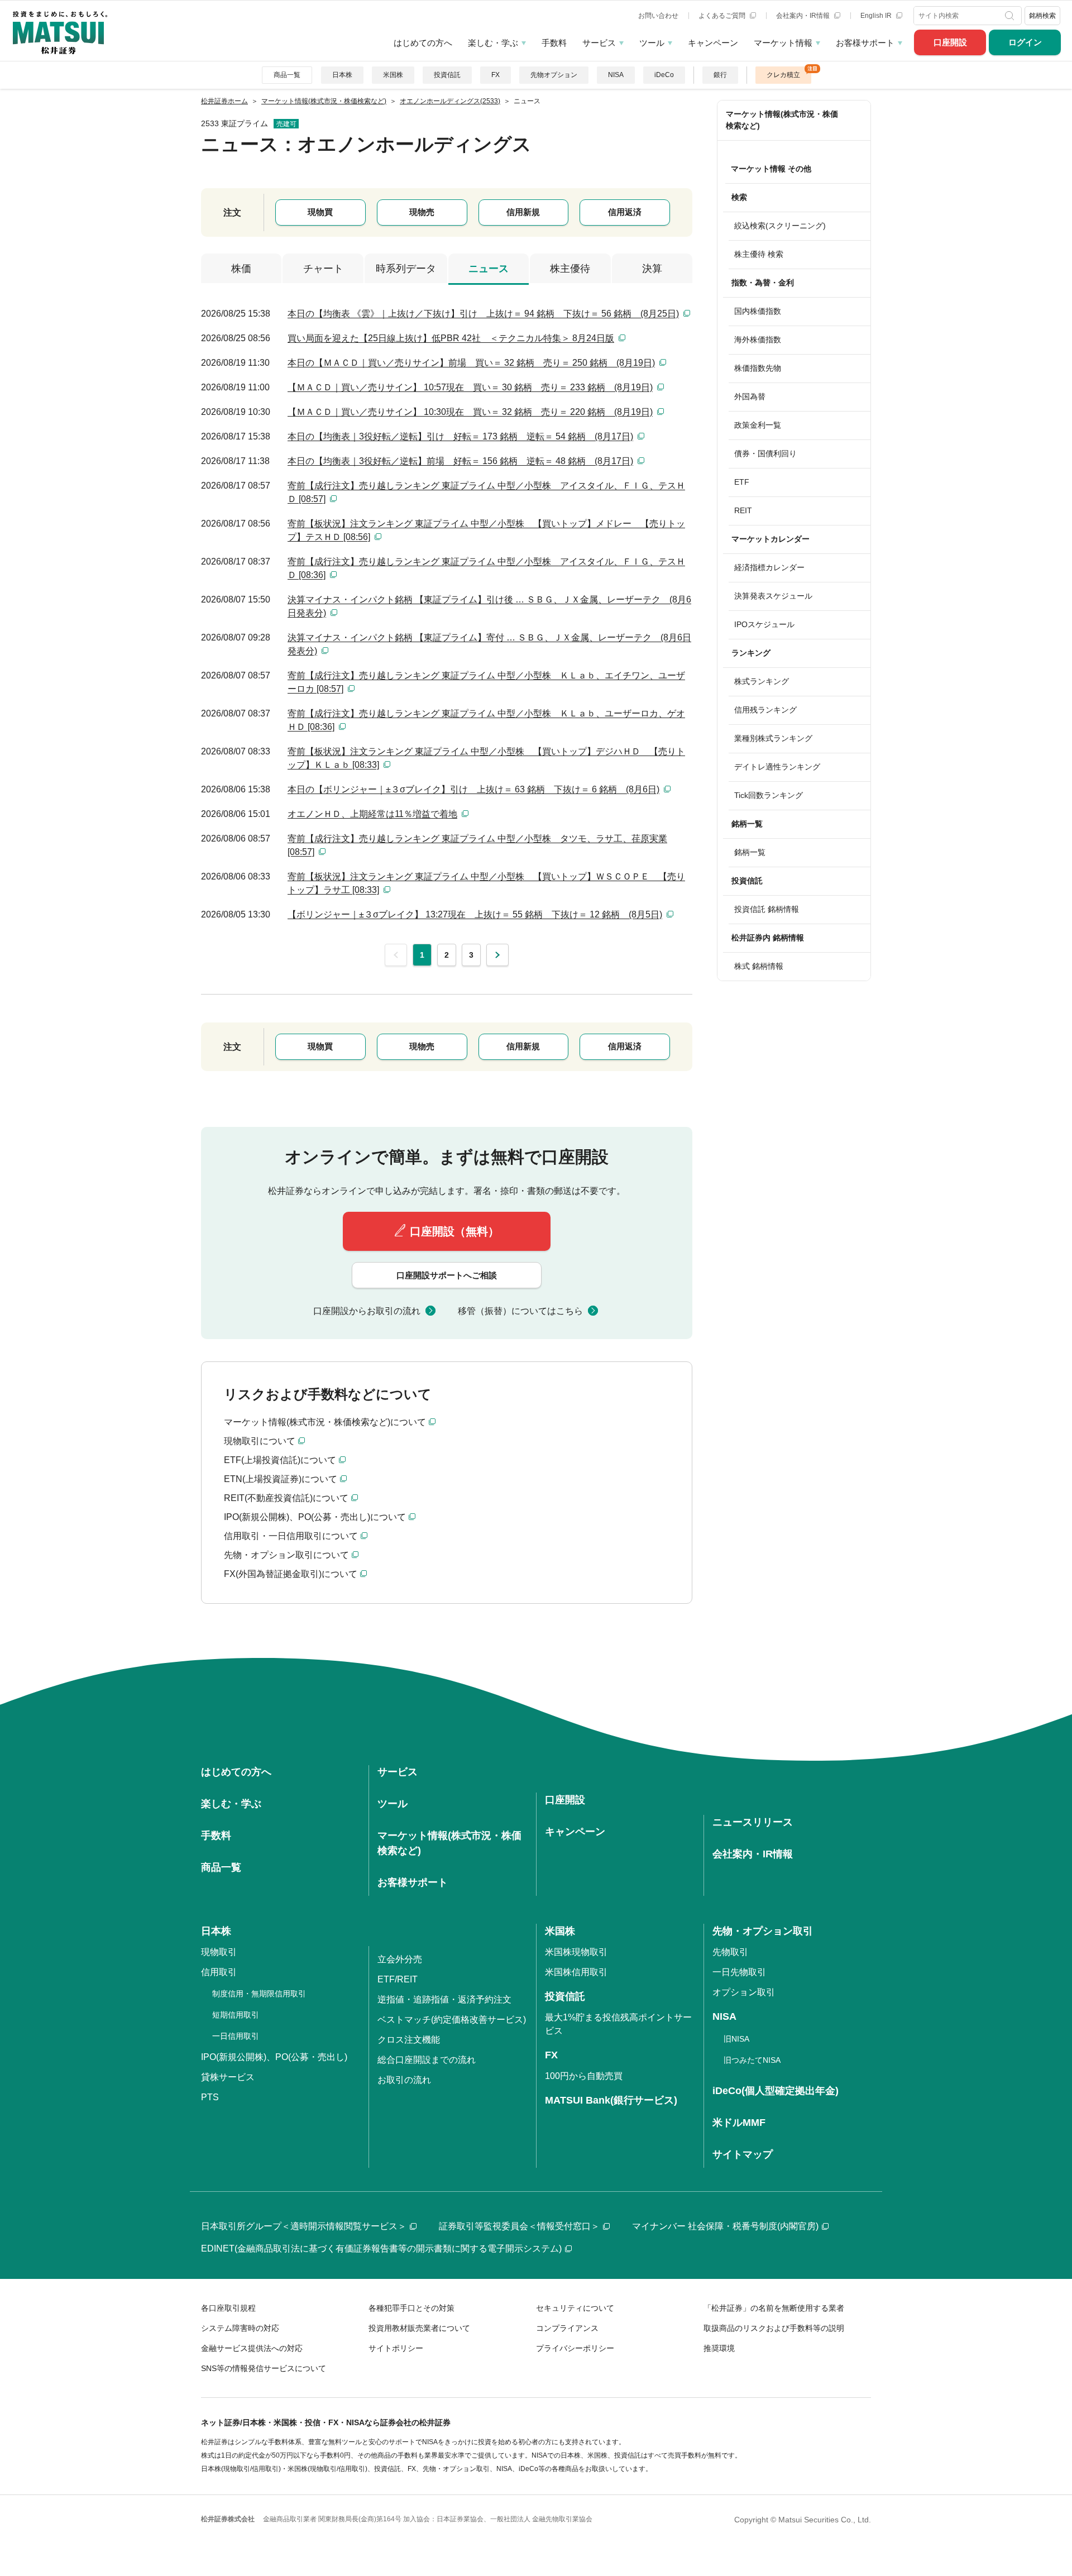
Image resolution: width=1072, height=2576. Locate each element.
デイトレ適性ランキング (777, 767)
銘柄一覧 (750, 852)
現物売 (422, 212)
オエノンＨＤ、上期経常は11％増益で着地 (372, 814)
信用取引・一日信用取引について (291, 1536)
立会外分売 (400, 1959)
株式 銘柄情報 (759, 966)
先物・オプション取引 (763, 1931)
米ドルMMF (739, 2123)
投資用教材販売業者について (419, 2328)
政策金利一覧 (758, 425)
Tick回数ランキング (769, 795)
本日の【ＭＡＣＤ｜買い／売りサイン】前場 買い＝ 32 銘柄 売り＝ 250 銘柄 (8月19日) (471, 363)
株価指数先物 (758, 368)
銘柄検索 (1042, 16)
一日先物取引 (739, 1972)
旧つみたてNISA (752, 2060)
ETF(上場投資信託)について (280, 1460)
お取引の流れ (404, 2080)
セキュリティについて (575, 2308)
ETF (742, 482)
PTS (210, 2097)
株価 (241, 269)
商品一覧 (287, 75)
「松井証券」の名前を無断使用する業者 (774, 2308)
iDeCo (664, 75)
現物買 (320, 212)
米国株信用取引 (576, 1972)
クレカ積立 (783, 75)
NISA (616, 75)
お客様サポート (865, 43)
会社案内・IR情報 (804, 16)
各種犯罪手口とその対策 (411, 2308)
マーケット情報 (783, 43)
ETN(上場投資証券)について (281, 1479)
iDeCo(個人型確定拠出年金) (776, 2091)
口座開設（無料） (454, 1231)
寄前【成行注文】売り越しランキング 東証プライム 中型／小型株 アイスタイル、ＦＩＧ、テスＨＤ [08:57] (486, 492)
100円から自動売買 (584, 2076)
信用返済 (625, 212)
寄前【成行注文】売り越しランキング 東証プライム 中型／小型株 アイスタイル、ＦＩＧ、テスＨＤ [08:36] (486, 568)
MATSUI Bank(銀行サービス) (611, 2100)
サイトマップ (743, 2154)
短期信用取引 (236, 2015)
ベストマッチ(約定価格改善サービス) (452, 2020)
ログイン (1025, 42)
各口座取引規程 (228, 2308)
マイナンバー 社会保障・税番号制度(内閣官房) (725, 2226)
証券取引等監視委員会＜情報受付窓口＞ (519, 2226)
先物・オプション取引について (286, 1555)
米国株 (393, 75)
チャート (323, 269)
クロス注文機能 (409, 2040)
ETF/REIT (398, 1979)
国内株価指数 (758, 311)
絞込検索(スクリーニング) (780, 226)
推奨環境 (719, 2348)
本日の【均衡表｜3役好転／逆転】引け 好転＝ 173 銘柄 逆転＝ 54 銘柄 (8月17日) (460, 436)
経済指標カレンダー (769, 567)
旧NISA (736, 2039)
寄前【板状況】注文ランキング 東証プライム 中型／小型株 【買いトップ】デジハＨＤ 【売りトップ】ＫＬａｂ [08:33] (486, 758)
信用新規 (523, 212)
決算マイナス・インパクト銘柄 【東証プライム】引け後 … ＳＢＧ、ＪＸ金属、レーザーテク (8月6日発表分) (489, 606)
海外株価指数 (758, 340)
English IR (877, 16)
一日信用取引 (236, 2036)
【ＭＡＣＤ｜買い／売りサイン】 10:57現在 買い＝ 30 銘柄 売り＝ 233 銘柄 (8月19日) (470, 387)
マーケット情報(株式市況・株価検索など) (782, 120)
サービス (599, 43)
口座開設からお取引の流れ (367, 1311)
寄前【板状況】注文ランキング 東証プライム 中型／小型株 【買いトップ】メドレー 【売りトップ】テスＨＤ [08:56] (486, 530)
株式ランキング (762, 681)
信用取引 (219, 1972)
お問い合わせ (658, 16)
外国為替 (750, 396)
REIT (743, 510)
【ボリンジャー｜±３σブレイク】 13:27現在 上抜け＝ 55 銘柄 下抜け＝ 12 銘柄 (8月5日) (475, 914)
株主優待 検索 (759, 254)
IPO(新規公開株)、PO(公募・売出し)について (315, 1517)
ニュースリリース (753, 1822)
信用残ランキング (765, 710)
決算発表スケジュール (773, 596)
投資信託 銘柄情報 (767, 909)
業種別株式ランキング (773, 738)
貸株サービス (228, 2077)
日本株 (342, 75)
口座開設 (950, 42)
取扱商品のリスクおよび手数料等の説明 (774, 2328)
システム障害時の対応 (240, 2328)
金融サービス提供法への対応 (252, 2348)
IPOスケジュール (764, 624)
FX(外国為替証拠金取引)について (291, 1574)
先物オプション (554, 75)
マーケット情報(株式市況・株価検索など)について (325, 1422)
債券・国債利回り (765, 453)
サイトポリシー (396, 2348)
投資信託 (447, 75)
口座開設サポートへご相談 (447, 1275)
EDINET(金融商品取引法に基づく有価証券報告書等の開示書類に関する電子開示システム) (381, 2248)
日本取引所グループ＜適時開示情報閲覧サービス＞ (304, 2226)
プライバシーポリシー (575, 2348)
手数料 (554, 43)
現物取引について (260, 1441)
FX (496, 75)
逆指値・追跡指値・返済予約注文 (444, 1999)
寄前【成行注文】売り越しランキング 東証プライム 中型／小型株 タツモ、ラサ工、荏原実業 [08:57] (477, 845)
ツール (652, 43)
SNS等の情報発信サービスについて (264, 2368)
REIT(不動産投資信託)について (286, 1498)
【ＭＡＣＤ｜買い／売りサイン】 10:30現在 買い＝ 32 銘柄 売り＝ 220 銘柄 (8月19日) (470, 412)
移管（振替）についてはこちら (520, 1311)
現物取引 (219, 1952)
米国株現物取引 (576, 1952)
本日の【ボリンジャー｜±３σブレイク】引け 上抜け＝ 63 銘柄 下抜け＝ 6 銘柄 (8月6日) (473, 789)
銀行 (720, 75)
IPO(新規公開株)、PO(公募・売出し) (274, 2057)
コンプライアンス (567, 2328)
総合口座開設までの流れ (427, 2060)
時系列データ (406, 269)
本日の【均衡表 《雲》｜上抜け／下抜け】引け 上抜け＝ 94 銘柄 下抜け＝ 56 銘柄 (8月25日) (483, 314)
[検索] (1011, 16)
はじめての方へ (423, 43)
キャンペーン (713, 43)
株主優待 (570, 269)
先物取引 (730, 1952)
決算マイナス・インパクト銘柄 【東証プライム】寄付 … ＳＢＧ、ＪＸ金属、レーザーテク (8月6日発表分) (489, 644)
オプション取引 (744, 1992)
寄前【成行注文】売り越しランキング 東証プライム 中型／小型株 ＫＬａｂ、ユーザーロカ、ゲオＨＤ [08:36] (486, 720)
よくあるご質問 (723, 16)
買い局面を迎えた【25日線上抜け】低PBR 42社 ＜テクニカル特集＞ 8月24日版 (451, 338)
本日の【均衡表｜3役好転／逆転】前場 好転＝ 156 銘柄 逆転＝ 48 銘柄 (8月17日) (460, 461)
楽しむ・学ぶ (493, 43)
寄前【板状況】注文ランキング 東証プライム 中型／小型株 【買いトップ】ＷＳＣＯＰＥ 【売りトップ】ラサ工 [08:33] (486, 883)
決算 (652, 269)
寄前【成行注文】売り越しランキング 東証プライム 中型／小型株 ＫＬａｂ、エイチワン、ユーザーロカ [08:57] (486, 682)
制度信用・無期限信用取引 (259, 1994)
